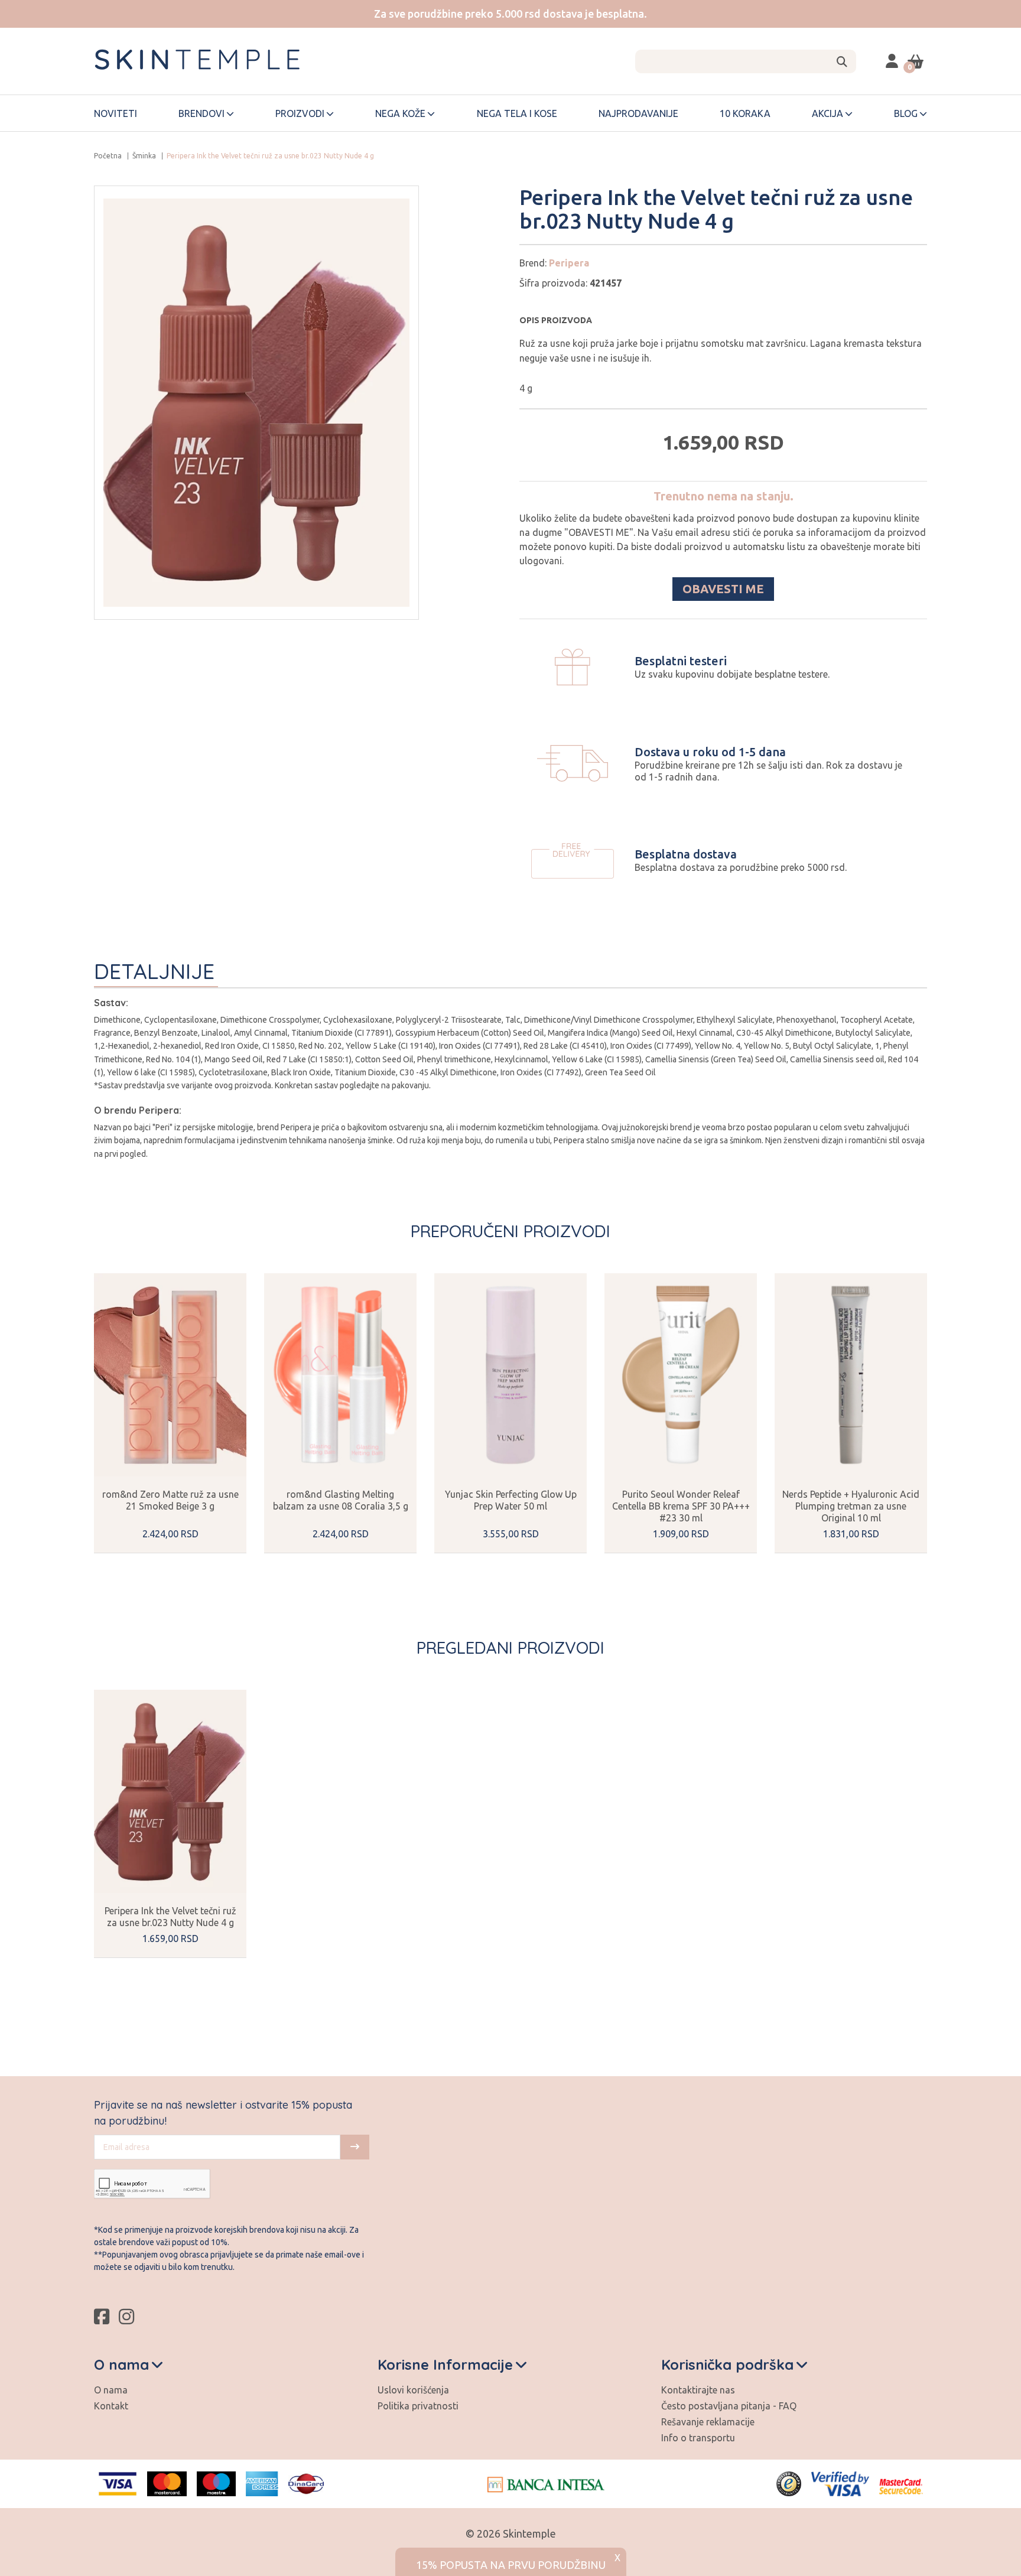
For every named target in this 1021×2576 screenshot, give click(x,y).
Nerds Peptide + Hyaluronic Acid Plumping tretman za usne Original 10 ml (851, 1506)
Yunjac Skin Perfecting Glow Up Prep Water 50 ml (511, 1500)
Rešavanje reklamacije (708, 2422)
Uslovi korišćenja (413, 2390)
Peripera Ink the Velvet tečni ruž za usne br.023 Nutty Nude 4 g (170, 1917)
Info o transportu (698, 2438)
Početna (108, 156)
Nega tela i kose (517, 113)
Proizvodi (300, 113)
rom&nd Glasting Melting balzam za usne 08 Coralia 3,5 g (341, 1500)
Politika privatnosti (418, 2406)
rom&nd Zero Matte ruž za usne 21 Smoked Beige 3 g (170, 1500)
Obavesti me (723, 589)
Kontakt (111, 2406)
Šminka (144, 156)
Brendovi (201, 113)
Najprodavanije (638, 113)
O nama (111, 2390)
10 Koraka (745, 113)
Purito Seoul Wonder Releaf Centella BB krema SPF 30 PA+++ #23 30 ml (681, 1506)
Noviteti (116, 113)
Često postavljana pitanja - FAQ (729, 2406)
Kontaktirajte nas (698, 2390)
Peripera (569, 263)
